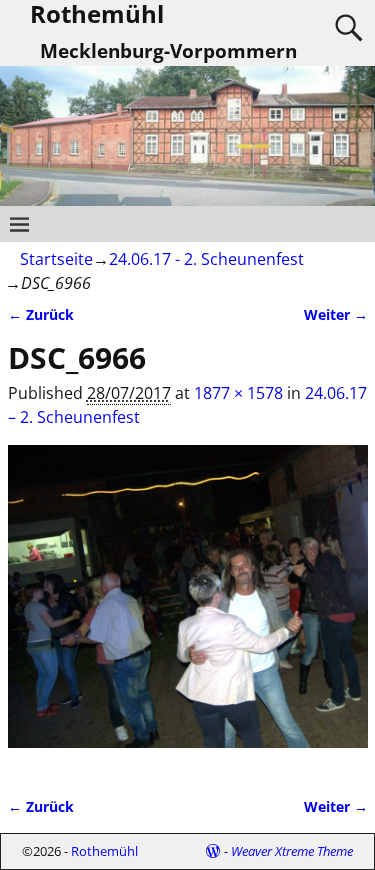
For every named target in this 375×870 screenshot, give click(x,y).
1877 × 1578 (238, 393)
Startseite (56, 259)
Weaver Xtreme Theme (292, 851)
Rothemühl (104, 851)
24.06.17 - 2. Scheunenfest (206, 259)
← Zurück (41, 314)
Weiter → (336, 314)
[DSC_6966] (188, 608)
